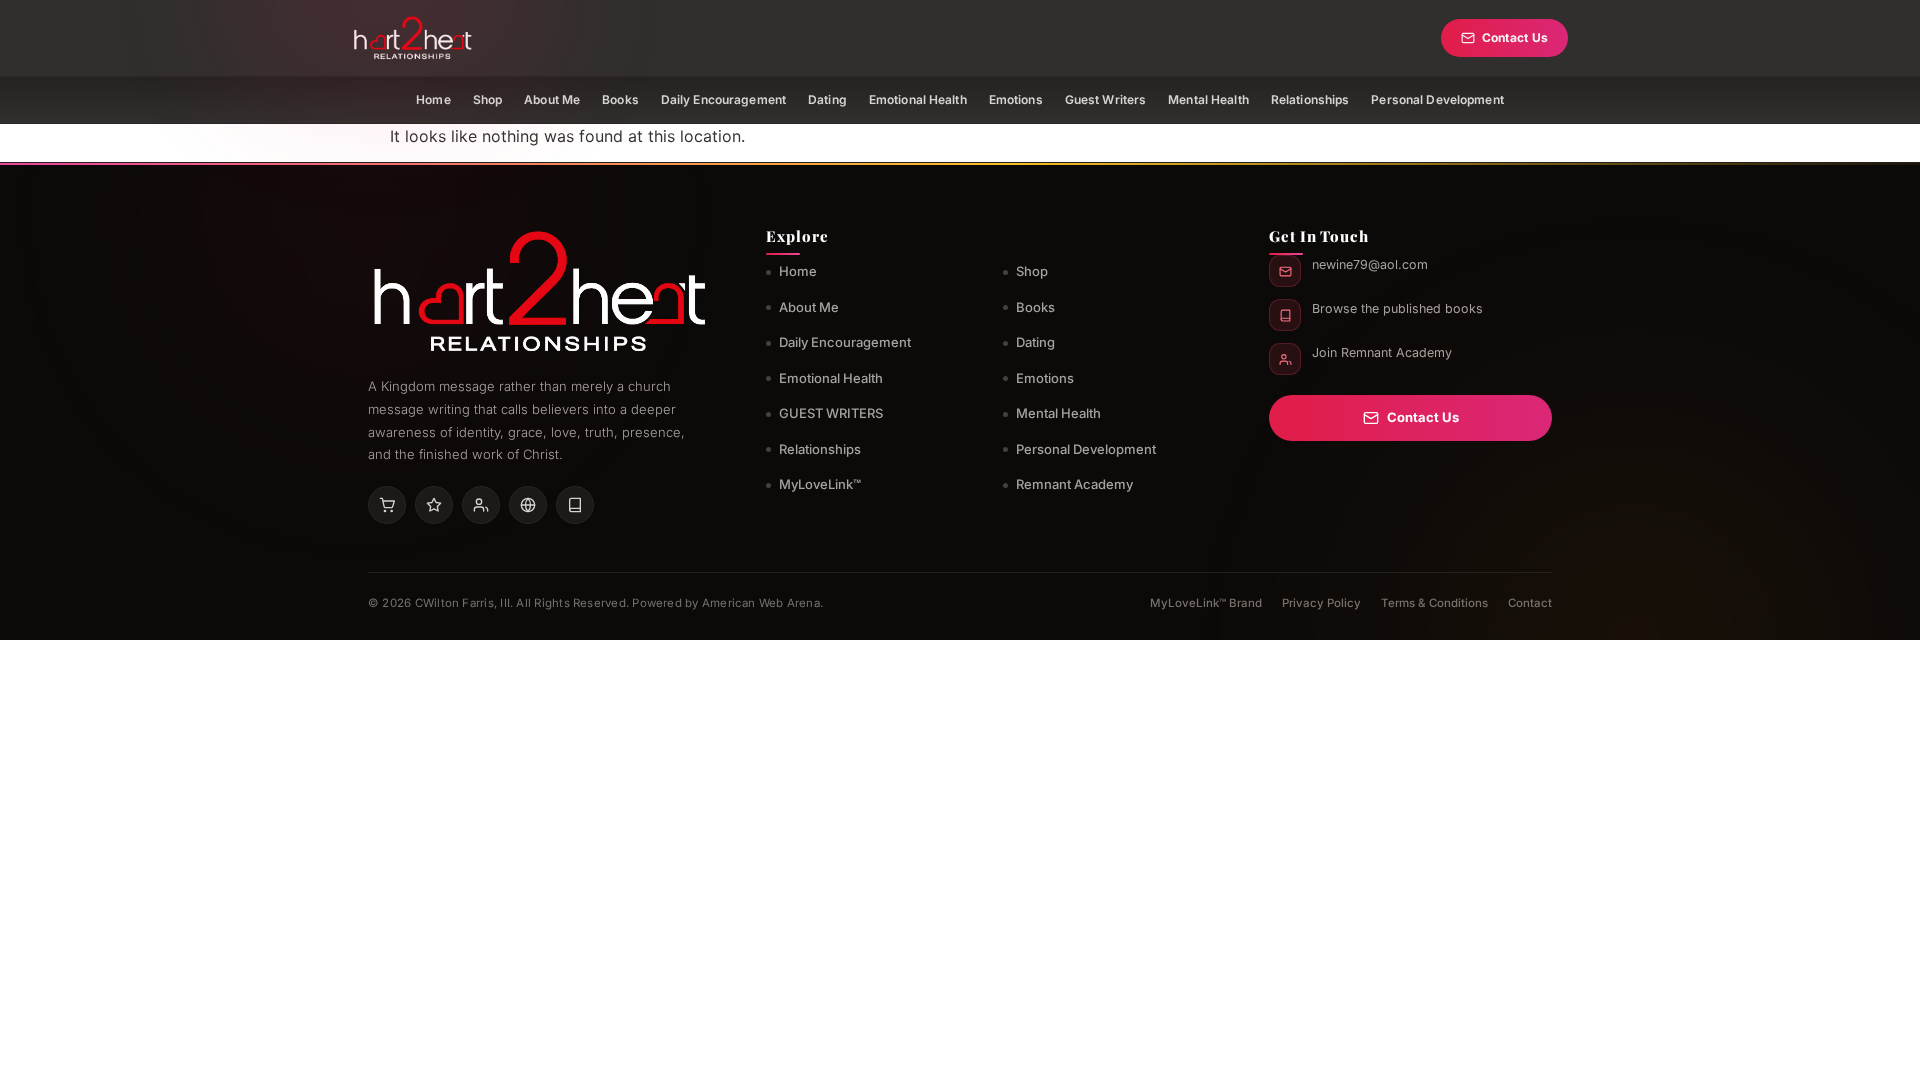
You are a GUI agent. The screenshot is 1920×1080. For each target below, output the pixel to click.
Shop (487, 99)
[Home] (412, 38)
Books (620, 99)
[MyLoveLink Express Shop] (575, 505)
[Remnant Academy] (481, 505)
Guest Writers (1106, 99)
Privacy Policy (1321, 603)
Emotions (1016, 99)
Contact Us (1515, 37)
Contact (1530, 603)
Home (433, 99)
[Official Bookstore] (528, 505)
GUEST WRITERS (831, 413)
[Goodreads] (434, 505)
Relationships (1310, 99)
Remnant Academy (1074, 484)
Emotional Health (918, 99)
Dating (827, 99)
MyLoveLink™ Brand (1206, 603)
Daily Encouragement (723, 99)
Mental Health (1208, 99)
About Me (552, 99)
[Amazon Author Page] (387, 505)
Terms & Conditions (1434, 603)
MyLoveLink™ (820, 484)
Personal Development (1437, 99)
